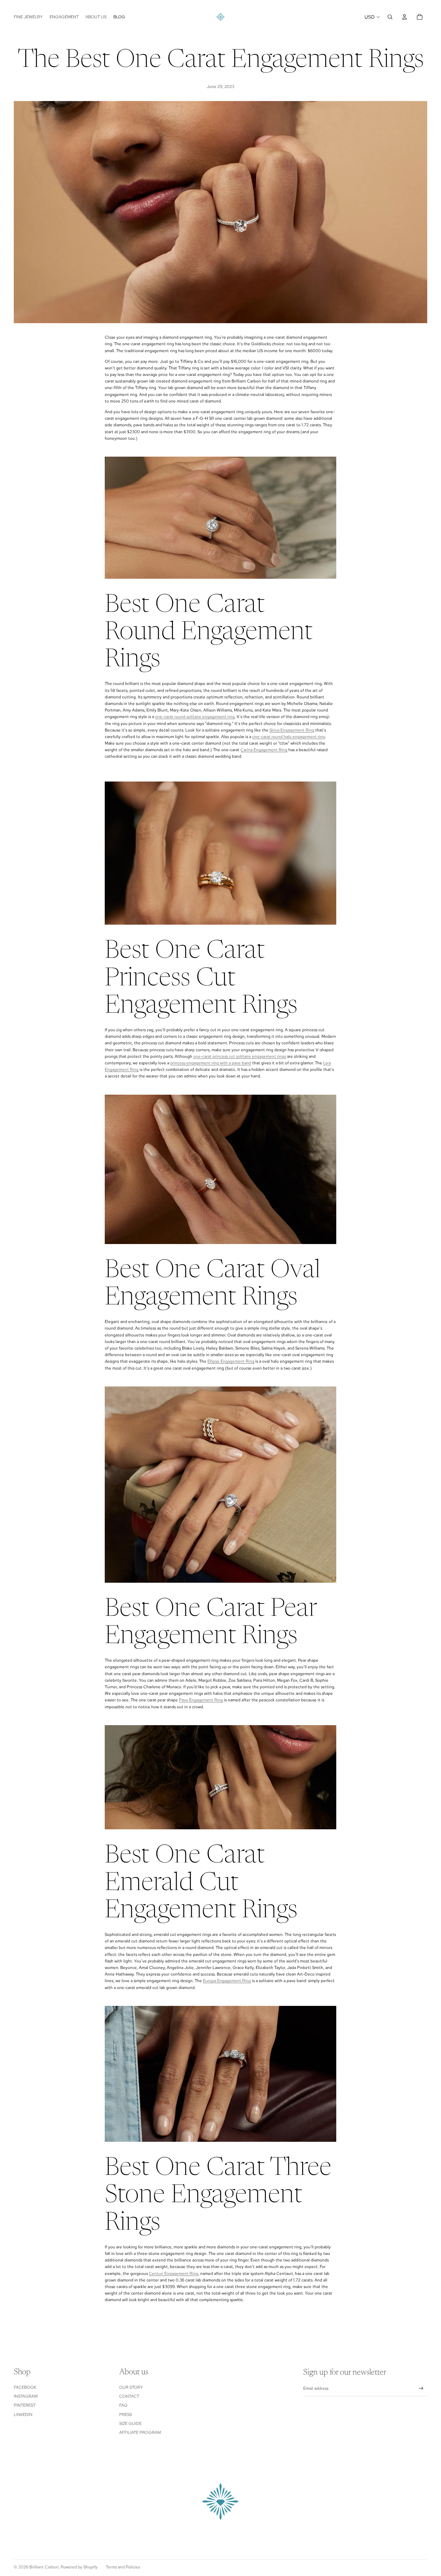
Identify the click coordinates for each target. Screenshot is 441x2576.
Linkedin (23, 2415)
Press (126, 2415)
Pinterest (25, 2405)
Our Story (131, 2387)
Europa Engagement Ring (227, 1981)
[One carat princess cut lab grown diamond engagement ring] (220, 853)
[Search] (390, 17)
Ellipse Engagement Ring (231, 1361)
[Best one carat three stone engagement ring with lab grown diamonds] (220, 2074)
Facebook (25, 2387)
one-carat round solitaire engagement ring (195, 717)
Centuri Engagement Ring (173, 2274)
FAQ (123, 2405)
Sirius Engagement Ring (292, 730)
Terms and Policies (123, 2567)
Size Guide (130, 2424)
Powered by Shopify (79, 2567)
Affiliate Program (140, 2433)
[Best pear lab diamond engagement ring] (220, 1485)
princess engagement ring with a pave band (211, 1063)
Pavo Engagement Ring (201, 1700)
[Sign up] (421, 2389)
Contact (129, 2396)
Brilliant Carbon (44, 2567)
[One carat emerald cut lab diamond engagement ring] (220, 1777)
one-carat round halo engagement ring (289, 737)
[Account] (404, 17)
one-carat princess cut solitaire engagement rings (240, 1056)
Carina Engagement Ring (264, 750)
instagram (26, 2396)
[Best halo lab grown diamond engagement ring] (220, 518)
